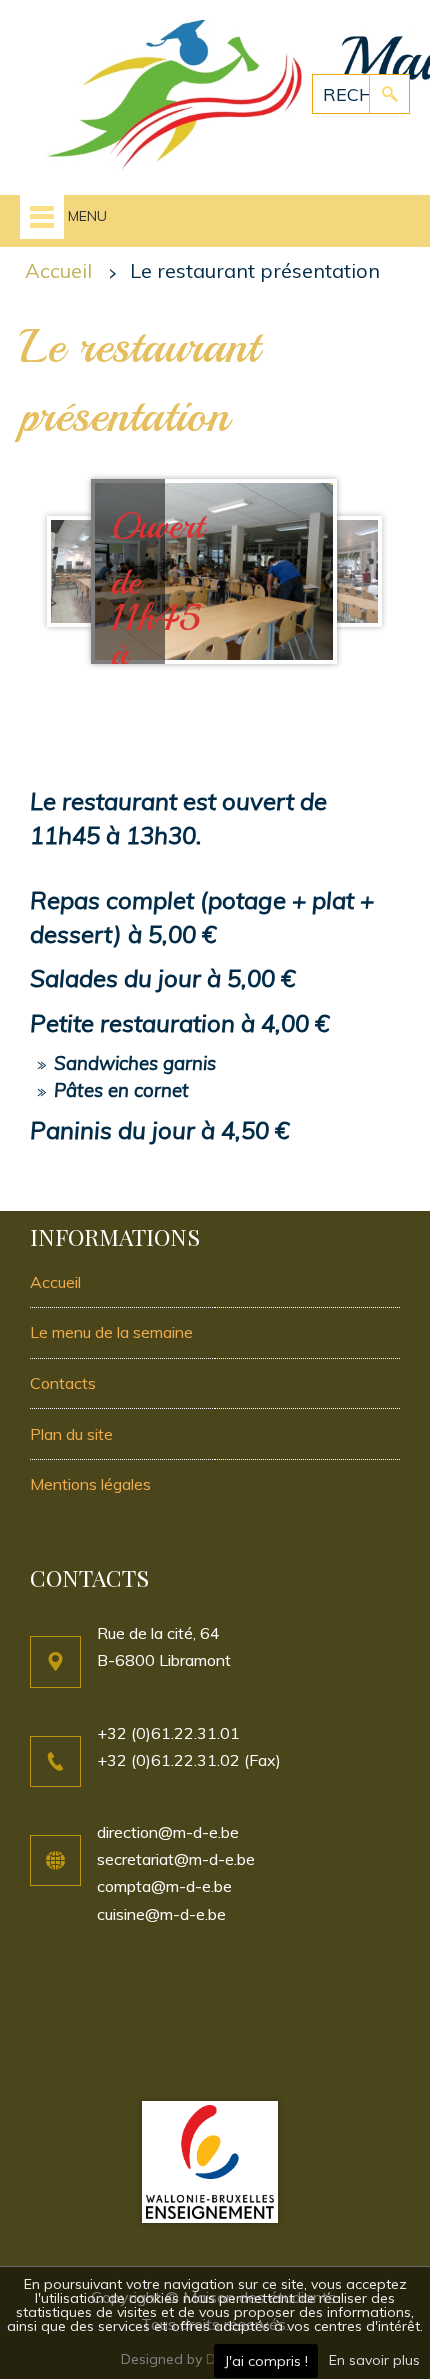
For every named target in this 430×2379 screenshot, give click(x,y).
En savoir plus (374, 2360)
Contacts (63, 1383)
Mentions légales (90, 1484)
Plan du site (71, 1434)
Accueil (58, 270)
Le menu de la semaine (111, 1332)
